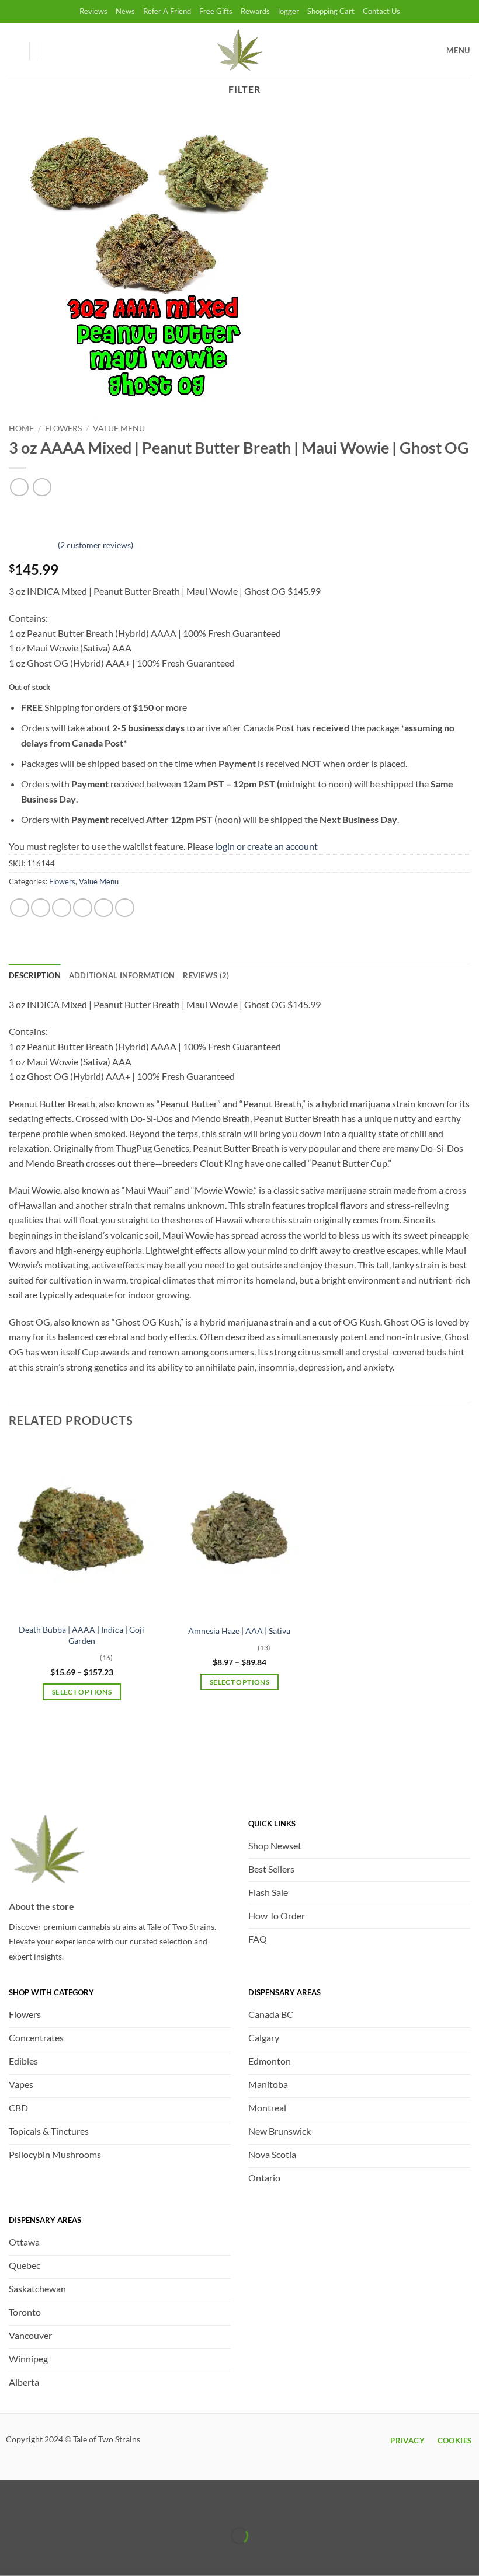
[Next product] (19, 487)
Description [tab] (35, 975)
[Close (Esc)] (112, 2506)
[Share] (79, 2506)
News (125, 11)
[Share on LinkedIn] (125, 908)
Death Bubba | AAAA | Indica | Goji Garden (81, 1635)
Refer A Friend (167, 11)
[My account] (15, 51)
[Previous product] (42, 487)
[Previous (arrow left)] (11, 2556)
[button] (53, 51)
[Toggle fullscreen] (45, 2506)
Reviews (93, 11)
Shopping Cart (331, 11)
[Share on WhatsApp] (20, 908)
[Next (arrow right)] (45, 2556)
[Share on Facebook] (41, 908)
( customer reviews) (96, 544)
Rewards (255, 11)
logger (289, 11)
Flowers (63, 428)
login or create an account (266, 846)
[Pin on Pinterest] (104, 908)
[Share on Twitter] (62, 908)
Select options (82, 1692)
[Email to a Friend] (83, 908)
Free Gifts (216, 11)
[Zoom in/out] (11, 2506)
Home (21, 428)
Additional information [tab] (122, 975)
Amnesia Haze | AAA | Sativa (239, 1631)
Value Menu (119, 428)
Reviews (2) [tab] (206, 975)
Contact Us (381, 11)
